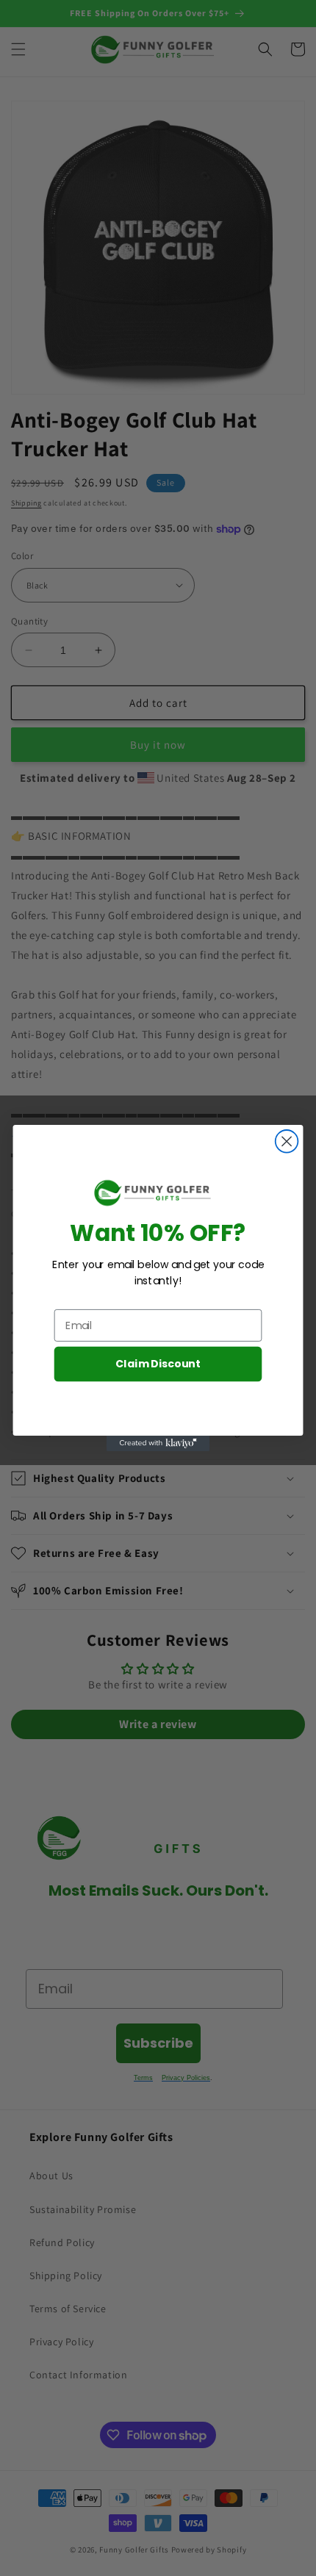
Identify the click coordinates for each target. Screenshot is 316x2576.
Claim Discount (158, 1364)
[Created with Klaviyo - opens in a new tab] (158, 1443)
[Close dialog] (287, 1141)
